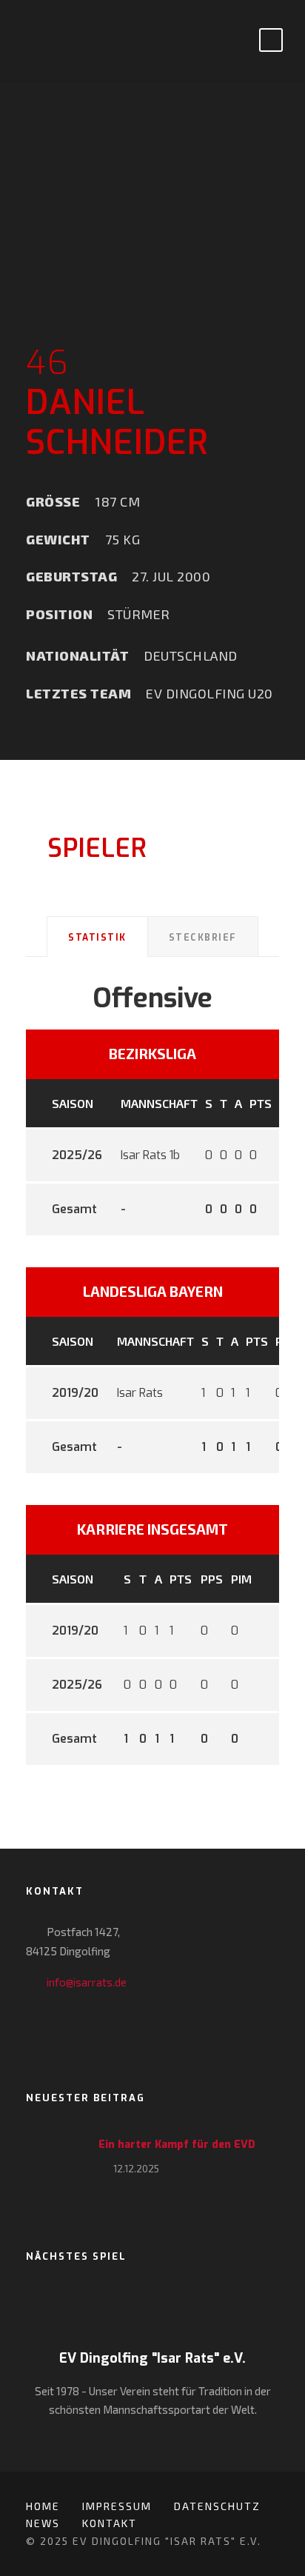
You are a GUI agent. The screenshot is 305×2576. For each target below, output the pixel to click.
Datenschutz (217, 2506)
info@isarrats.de (87, 1982)
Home (43, 2506)
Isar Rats (140, 1393)
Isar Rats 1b (150, 1155)
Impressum (117, 2506)
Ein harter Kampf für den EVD (177, 2145)
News (43, 2523)
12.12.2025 (136, 2169)
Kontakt (110, 2523)
